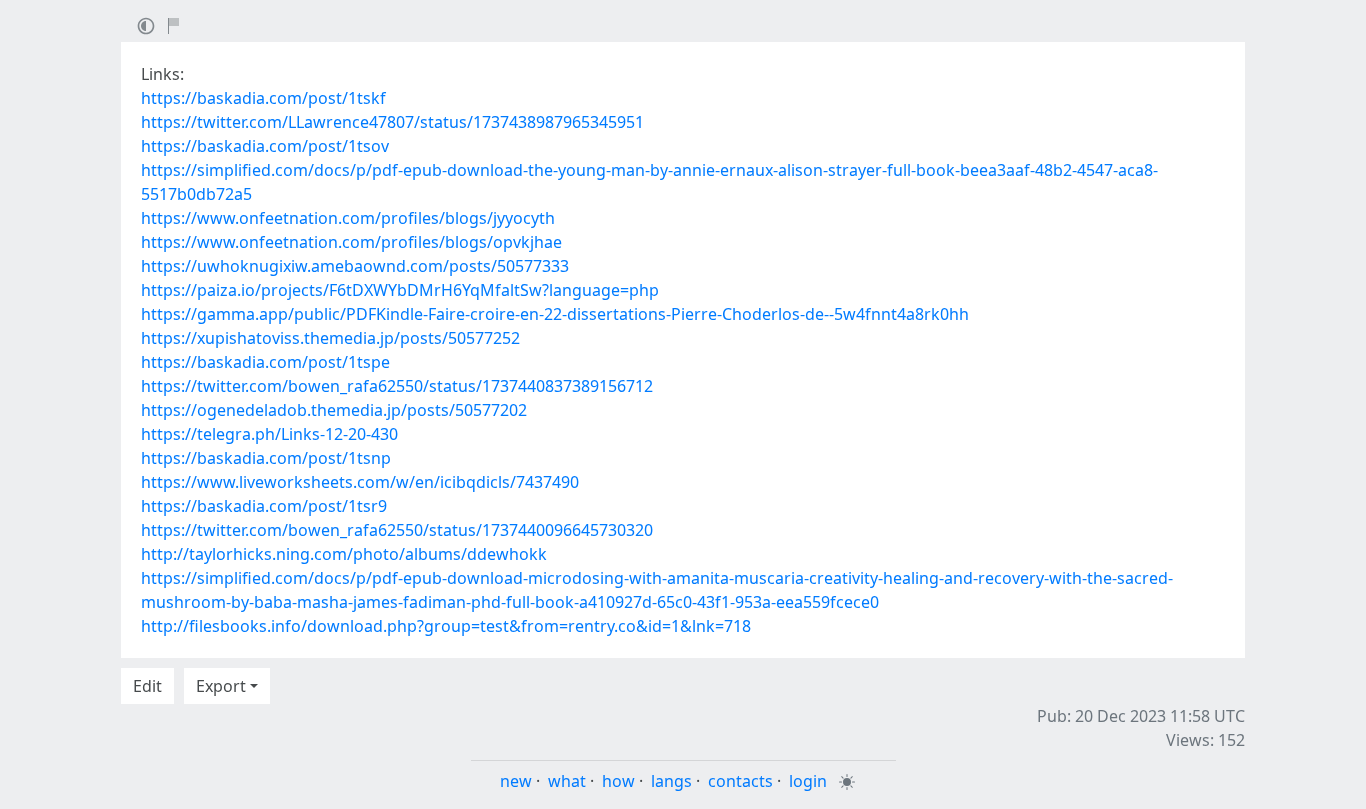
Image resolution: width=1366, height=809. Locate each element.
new (516, 781)
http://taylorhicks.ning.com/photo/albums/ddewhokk (344, 554)
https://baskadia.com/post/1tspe (265, 362)
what (567, 781)
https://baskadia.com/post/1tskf (263, 98)
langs (671, 781)
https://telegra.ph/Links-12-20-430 (269, 434)
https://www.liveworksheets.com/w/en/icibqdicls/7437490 (360, 482)
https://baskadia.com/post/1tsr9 (264, 506)
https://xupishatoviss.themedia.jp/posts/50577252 (330, 338)
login (808, 781)
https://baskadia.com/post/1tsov (265, 146)
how (618, 781)
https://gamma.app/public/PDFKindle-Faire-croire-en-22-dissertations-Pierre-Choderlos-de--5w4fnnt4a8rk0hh (555, 314)
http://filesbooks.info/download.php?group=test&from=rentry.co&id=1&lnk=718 (446, 626)
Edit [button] (147, 686)
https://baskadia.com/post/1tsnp (266, 458)
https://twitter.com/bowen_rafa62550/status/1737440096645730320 (397, 530)
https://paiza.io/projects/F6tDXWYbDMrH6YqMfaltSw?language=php (400, 290)
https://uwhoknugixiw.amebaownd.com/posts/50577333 (355, 266)
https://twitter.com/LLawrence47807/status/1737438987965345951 (392, 122)
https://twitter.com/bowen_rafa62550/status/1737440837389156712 (397, 386)
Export (221, 686)
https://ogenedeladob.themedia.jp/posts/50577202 (334, 410)
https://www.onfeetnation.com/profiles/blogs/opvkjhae (351, 242)
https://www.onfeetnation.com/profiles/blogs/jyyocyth (348, 218)
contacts (740, 781)
